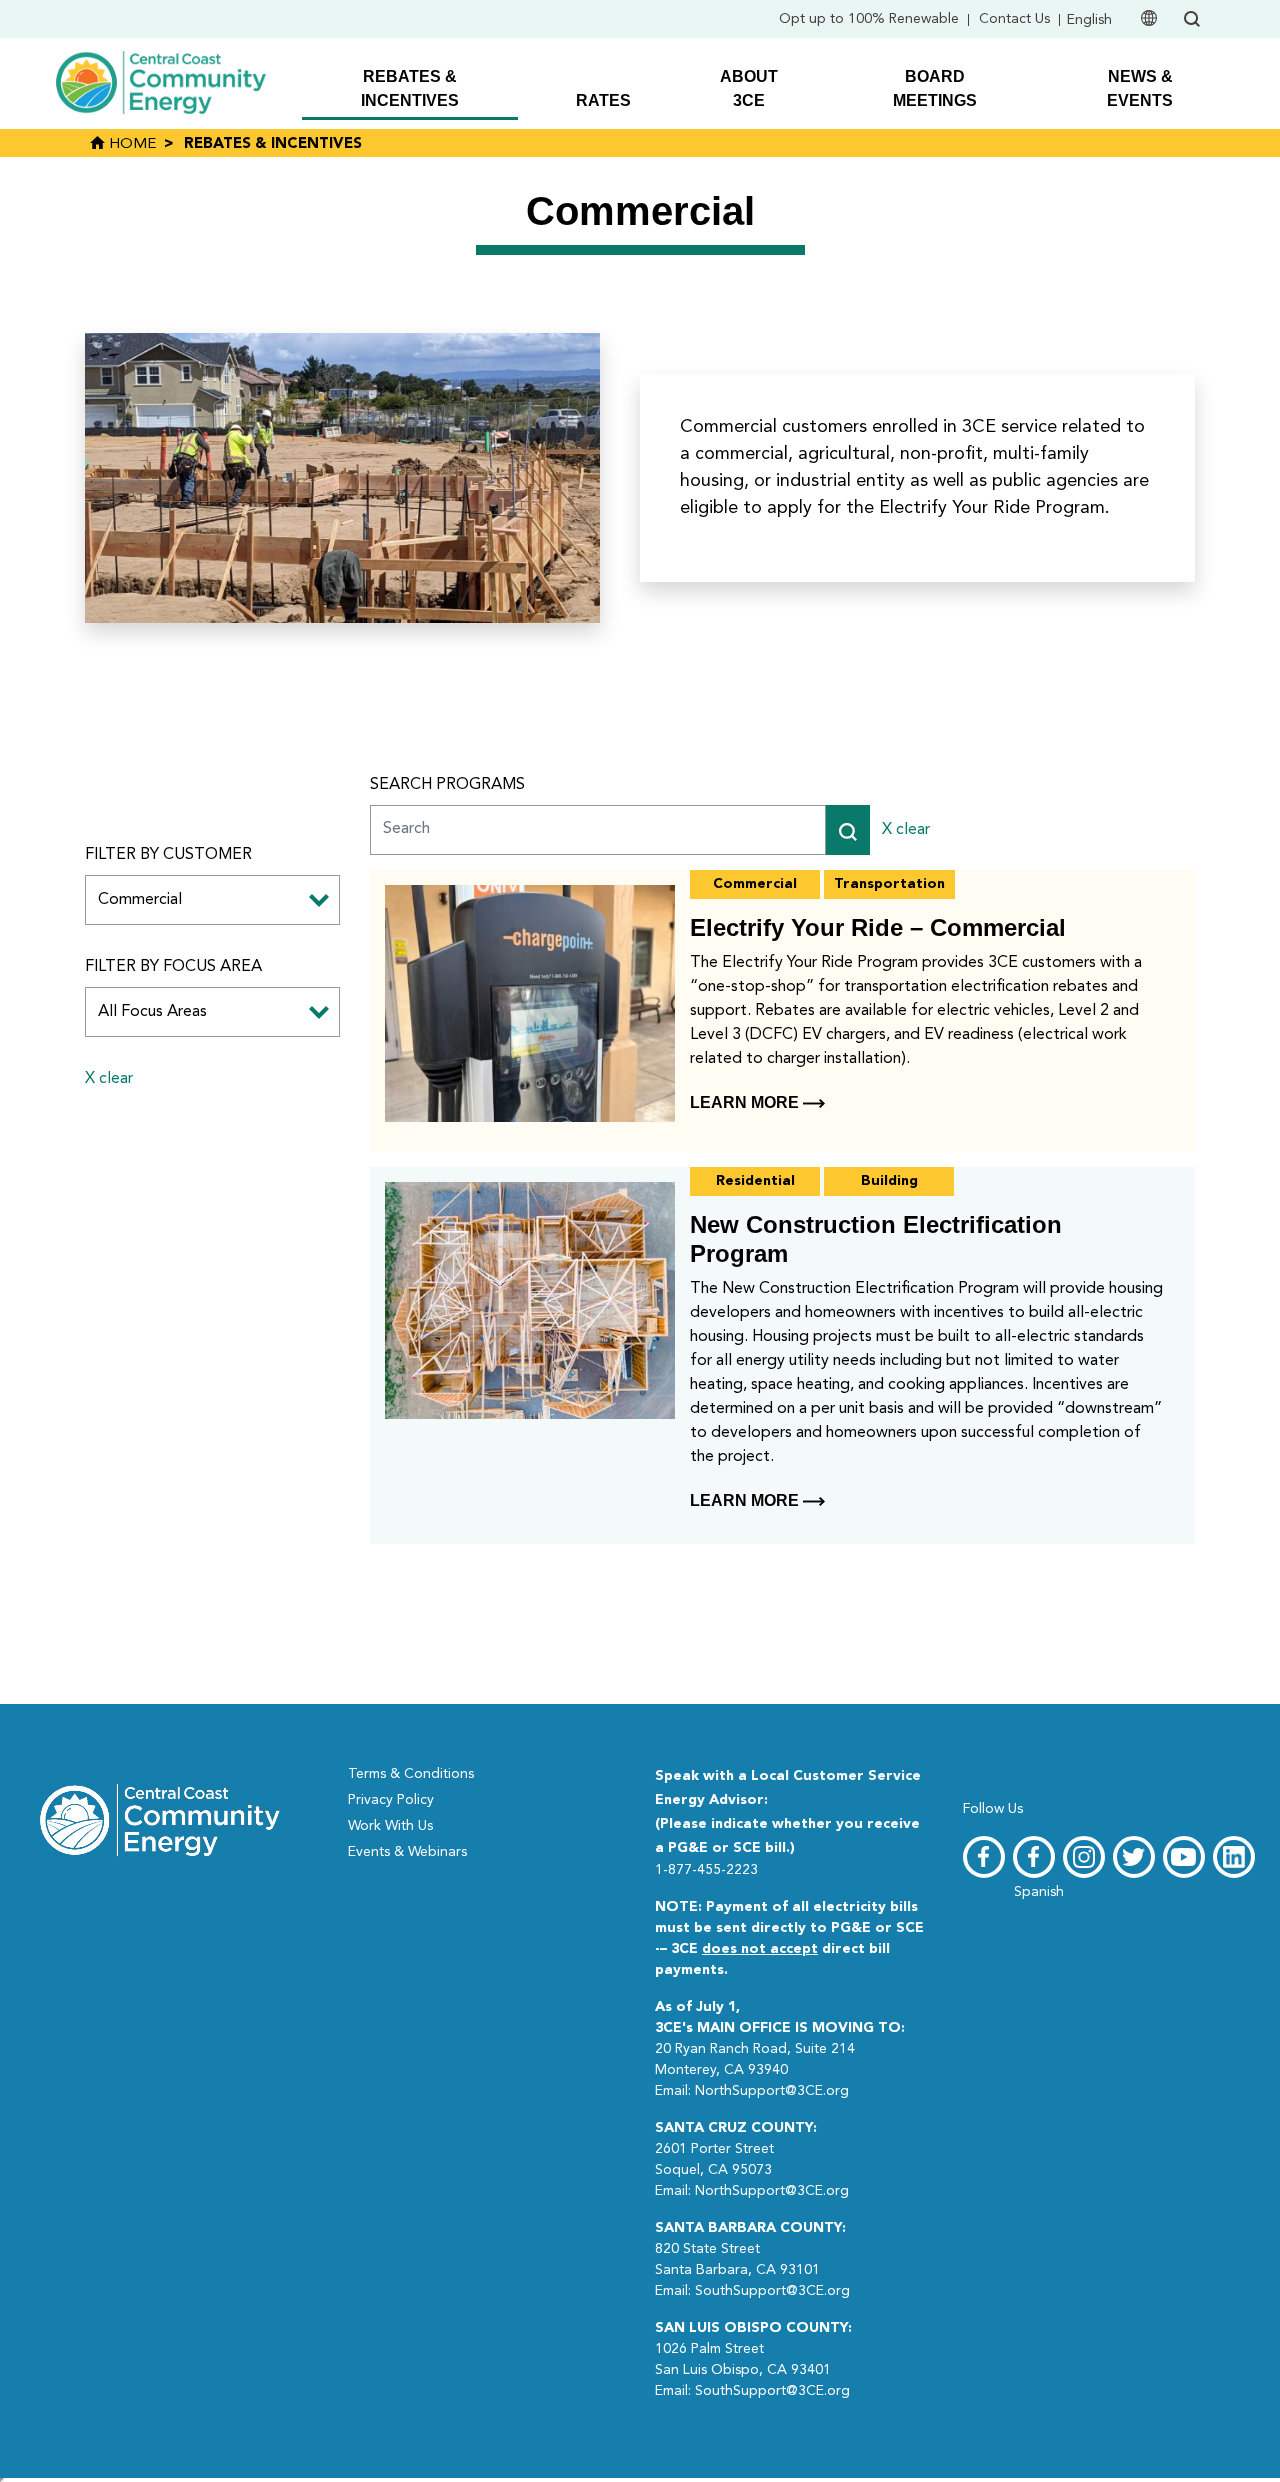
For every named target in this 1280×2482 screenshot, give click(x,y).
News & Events (1140, 88)
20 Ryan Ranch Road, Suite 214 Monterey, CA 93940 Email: (780, 2049)
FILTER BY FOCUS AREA (173, 967)
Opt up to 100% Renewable (869, 19)
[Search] (848, 830)
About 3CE (749, 88)
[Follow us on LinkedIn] (1234, 1857)
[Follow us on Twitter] (1134, 1857)
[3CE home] (160, 1818)
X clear (109, 1079)
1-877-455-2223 (706, 1870)
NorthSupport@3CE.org (772, 2091)
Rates (603, 100)
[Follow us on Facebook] (984, 1857)
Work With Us (390, 1826)
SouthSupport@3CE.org (772, 2291)
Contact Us (1014, 19)
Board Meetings (935, 88)
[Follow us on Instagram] (1084, 1857)
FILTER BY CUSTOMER (168, 855)
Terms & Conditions (411, 1774)
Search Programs (447, 785)
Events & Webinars (407, 1852)
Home (130, 144)
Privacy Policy (391, 1800)
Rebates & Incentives (410, 88)
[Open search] (1192, 19)
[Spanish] (1034, 1857)
